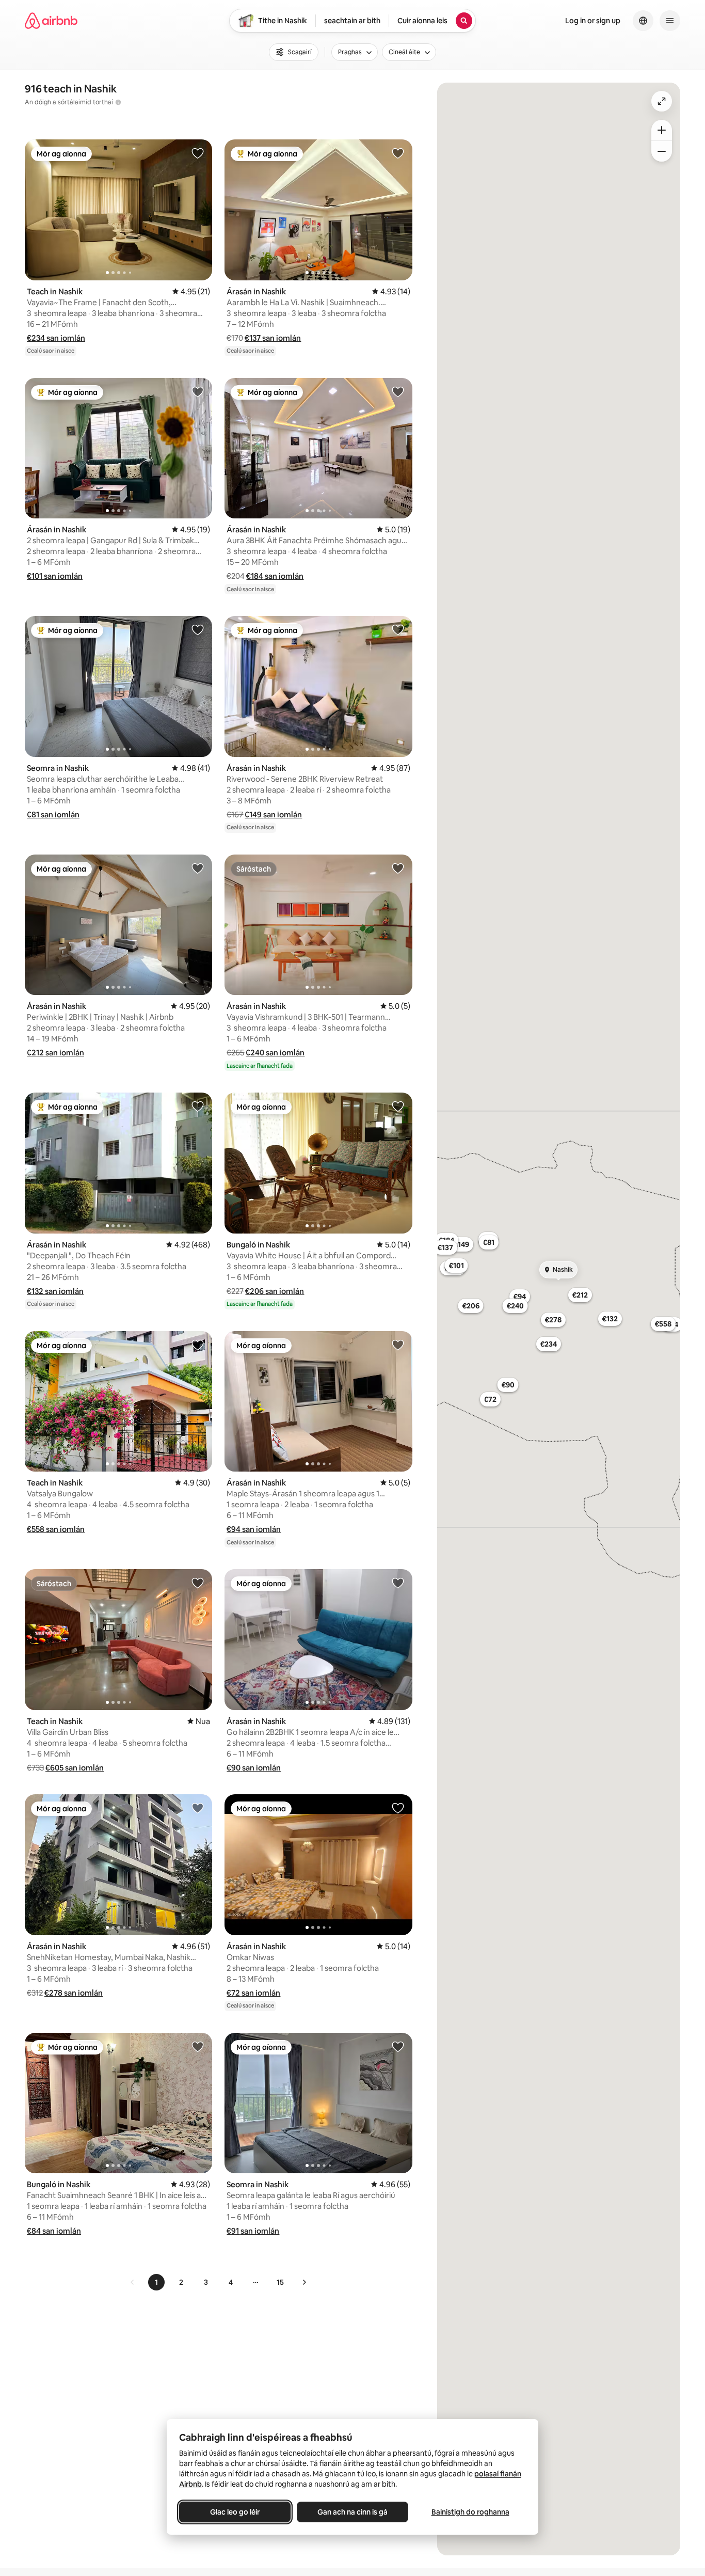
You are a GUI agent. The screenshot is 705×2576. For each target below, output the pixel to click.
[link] (133, 2282)
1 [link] (156, 2282)
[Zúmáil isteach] (662, 130)
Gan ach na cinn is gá (352, 2512)
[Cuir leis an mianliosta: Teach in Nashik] (198, 153)
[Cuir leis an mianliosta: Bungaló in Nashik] (398, 1106)
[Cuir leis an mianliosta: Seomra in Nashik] (198, 629)
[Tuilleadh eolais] (118, 102)
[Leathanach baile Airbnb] (51, 21)
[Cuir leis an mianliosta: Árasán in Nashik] (398, 153)
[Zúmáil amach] (662, 151)
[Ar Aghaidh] (304, 2282)
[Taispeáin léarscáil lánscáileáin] (662, 101)
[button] (56, 338)
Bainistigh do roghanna (470, 2512)
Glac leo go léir (235, 2512)
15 (280, 2282)
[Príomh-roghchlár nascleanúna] (670, 21)
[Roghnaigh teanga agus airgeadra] (643, 21)
